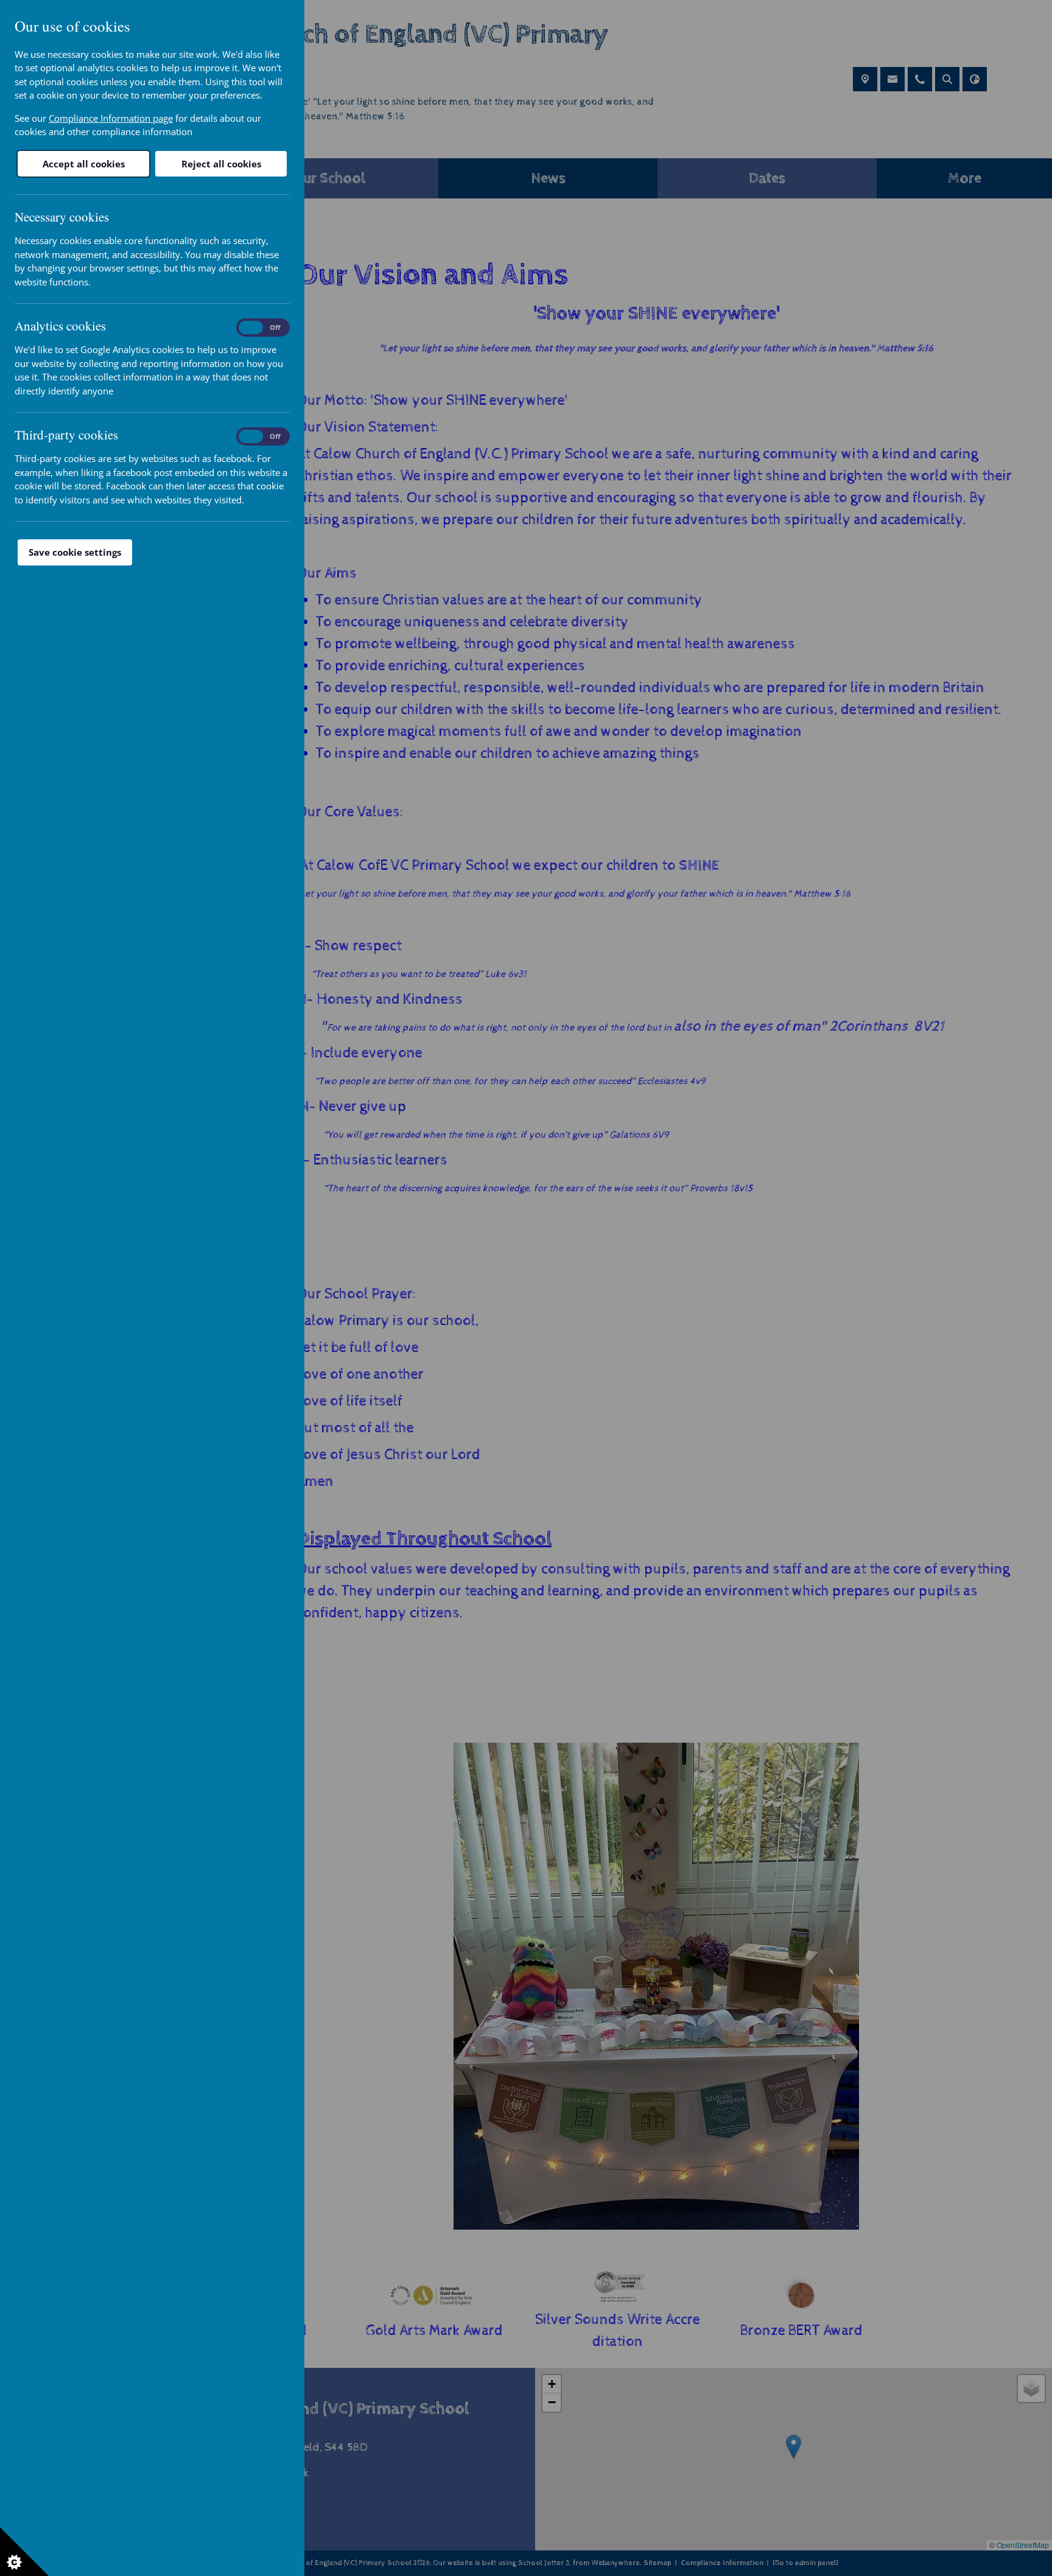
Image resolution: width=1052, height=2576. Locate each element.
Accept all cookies (84, 164)
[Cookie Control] (24, 2552)
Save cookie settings (75, 552)
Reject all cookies (221, 164)
